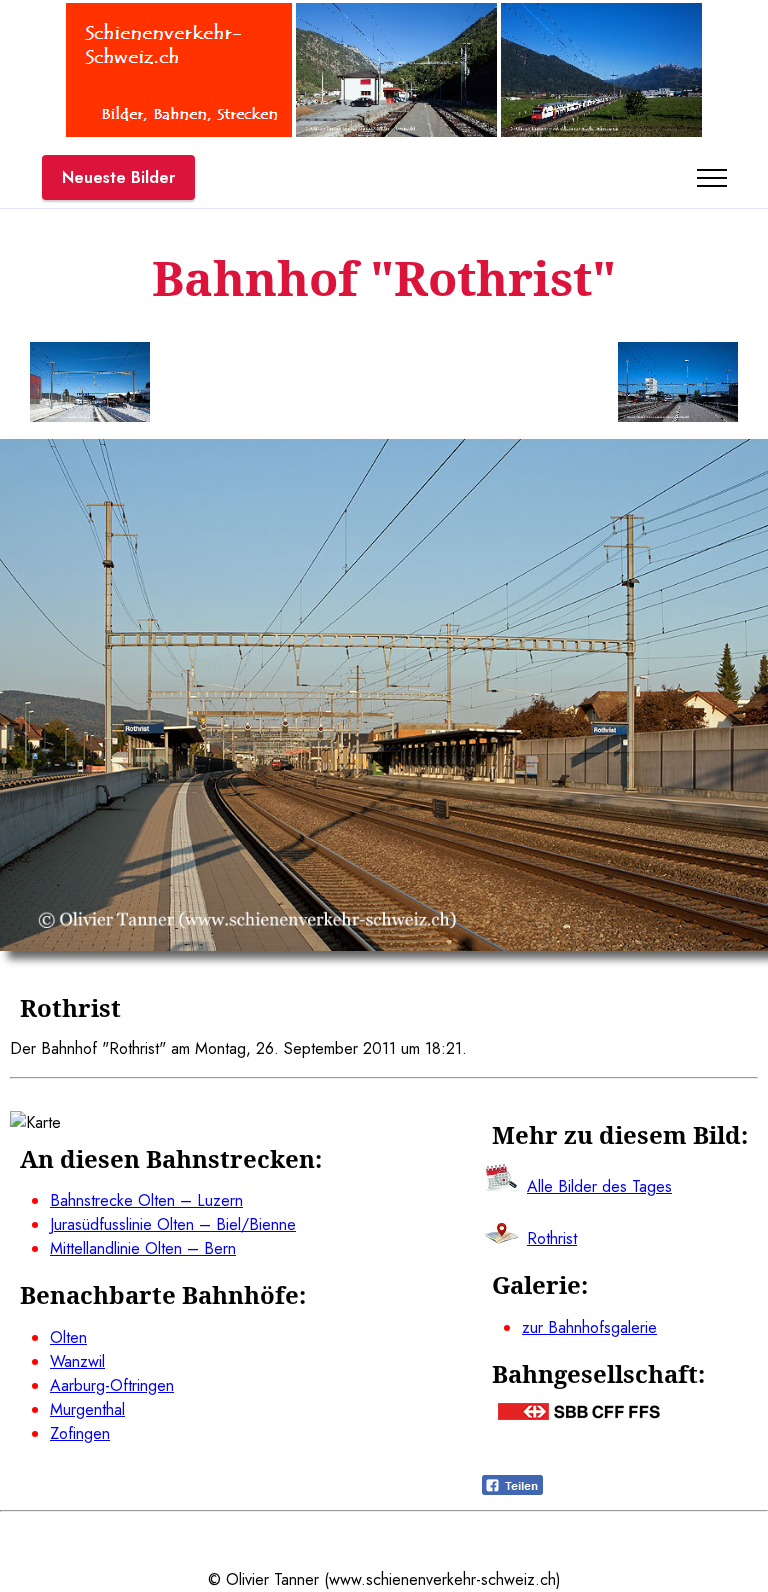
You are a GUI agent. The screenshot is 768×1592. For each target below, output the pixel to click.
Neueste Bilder (118, 177)
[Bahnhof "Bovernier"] (396, 131)
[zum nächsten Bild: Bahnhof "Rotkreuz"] (678, 385)
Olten (68, 1337)
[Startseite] (179, 131)
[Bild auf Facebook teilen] (512, 1489)
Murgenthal (87, 1409)
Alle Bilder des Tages (599, 1186)
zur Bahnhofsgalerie (589, 1327)
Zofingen (80, 1433)
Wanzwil (77, 1361)
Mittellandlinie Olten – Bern (143, 1248)
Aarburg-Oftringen (112, 1385)
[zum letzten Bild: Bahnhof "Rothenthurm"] (90, 385)
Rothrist (552, 1238)
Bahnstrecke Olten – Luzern (146, 1200)
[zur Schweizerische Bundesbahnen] (579, 1414)
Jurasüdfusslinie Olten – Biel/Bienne (173, 1224)
